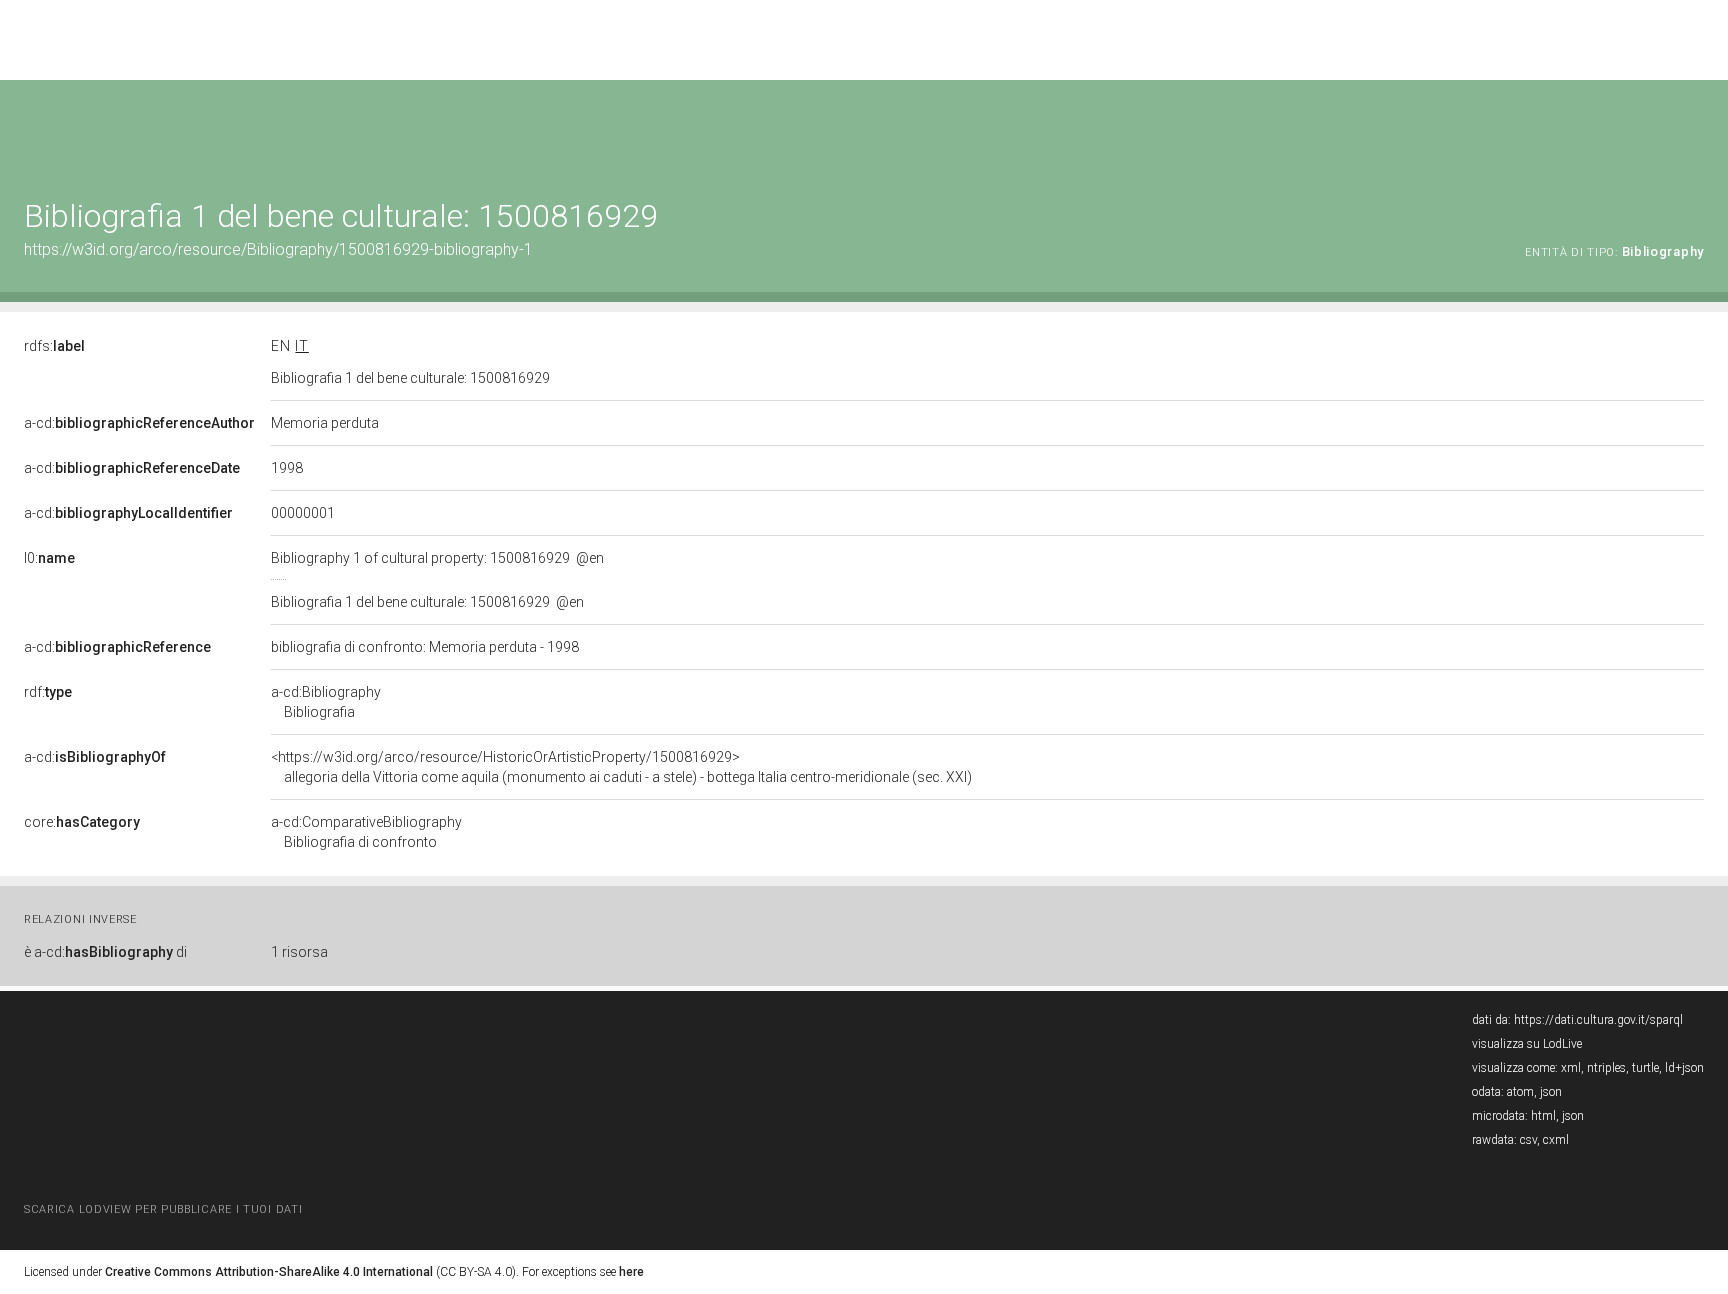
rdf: (48, 692)
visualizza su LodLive (1527, 1044)
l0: (49, 558)
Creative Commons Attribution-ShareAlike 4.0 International (269, 1272)
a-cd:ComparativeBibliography (366, 832)
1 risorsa (299, 952)
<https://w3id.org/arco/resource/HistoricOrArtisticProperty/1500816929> (621, 767)
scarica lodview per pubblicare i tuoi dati (163, 1209)
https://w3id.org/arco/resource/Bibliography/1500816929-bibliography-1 (278, 249)
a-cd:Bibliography (326, 702)
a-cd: (139, 423)
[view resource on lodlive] (1694, 129)
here (631, 1272)
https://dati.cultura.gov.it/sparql (1598, 1020)
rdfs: (54, 346)
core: (82, 822)
